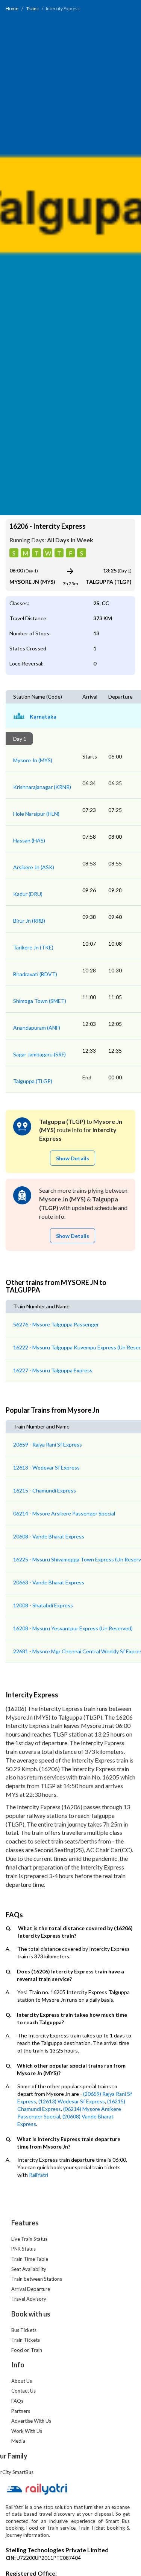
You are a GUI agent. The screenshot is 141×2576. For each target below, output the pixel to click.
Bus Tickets (24, 2330)
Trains (33, 8)
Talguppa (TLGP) (33, 1081)
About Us (22, 2381)
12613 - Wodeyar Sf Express (46, 1467)
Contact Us (23, 2391)
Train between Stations (37, 2279)
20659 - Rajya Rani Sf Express (48, 1444)
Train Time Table (30, 2259)
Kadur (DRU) (28, 894)
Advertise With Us (31, 2421)
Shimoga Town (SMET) (40, 1001)
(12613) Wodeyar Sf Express (72, 2101)
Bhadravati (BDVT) (35, 974)
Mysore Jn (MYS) (33, 760)
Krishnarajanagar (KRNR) (42, 787)
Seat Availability (29, 2269)
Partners (21, 2411)
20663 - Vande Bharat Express (49, 1582)
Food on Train (27, 2350)
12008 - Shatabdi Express (43, 1605)
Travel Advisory (29, 2299)
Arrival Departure (31, 2289)
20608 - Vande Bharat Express (49, 1536)
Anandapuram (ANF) (37, 1028)
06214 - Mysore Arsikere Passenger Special (64, 1513)
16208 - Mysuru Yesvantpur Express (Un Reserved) (73, 1628)
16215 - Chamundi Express (45, 1490)
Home (12, 8)
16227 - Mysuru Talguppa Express (53, 1370)
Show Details (73, 1158)
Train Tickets (26, 2340)
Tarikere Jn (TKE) (33, 947)
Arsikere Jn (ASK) (34, 867)
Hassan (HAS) (29, 840)
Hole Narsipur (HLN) (36, 814)
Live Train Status (29, 2239)
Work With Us (27, 2431)
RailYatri (39, 2175)
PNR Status (23, 2249)
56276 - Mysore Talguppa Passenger (56, 1324)
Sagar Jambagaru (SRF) (39, 1054)
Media (18, 2441)
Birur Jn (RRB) (29, 921)
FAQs (17, 2401)
